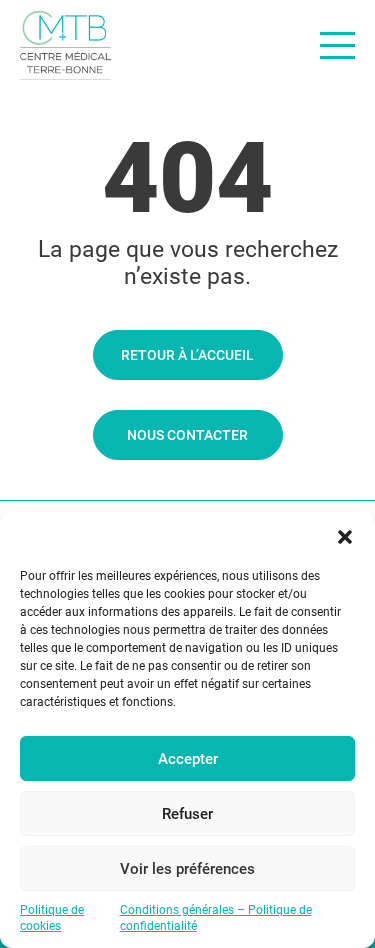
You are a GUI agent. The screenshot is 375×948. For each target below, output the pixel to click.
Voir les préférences (187, 869)
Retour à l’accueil (187, 355)
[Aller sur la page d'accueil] (65, 45)
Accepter (188, 759)
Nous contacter (187, 435)
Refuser (187, 814)
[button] (345, 537)
